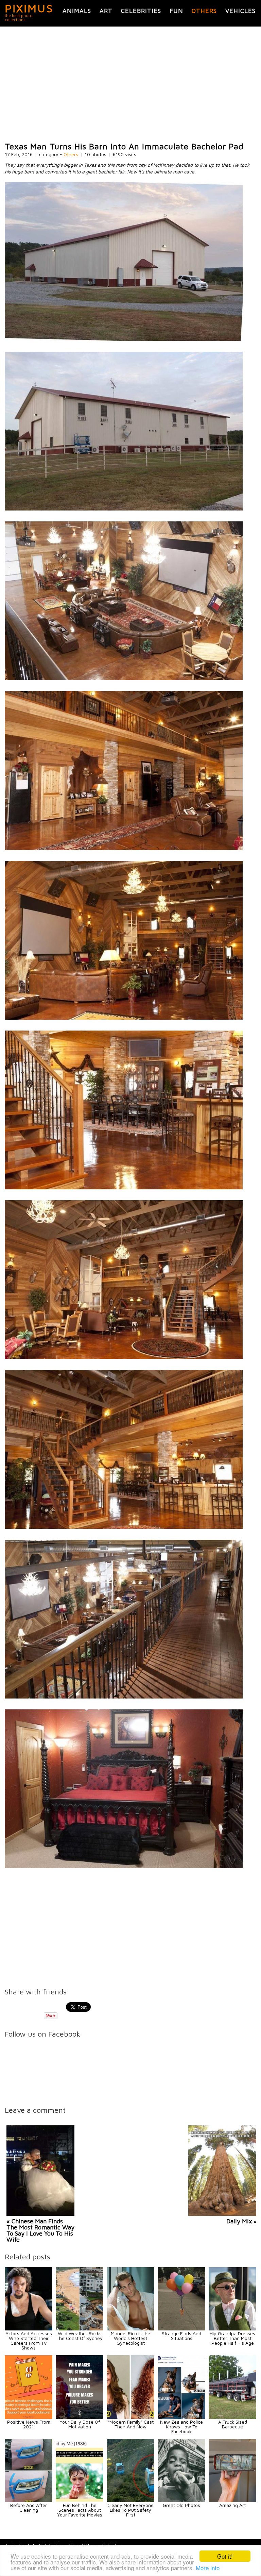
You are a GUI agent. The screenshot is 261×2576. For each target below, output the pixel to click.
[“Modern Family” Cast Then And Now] (130, 2417)
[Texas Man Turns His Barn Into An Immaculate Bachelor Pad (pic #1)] (124, 339)
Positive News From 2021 (29, 2424)
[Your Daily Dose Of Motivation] (80, 2417)
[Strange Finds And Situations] (181, 2329)
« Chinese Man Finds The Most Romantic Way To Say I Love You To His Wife (40, 2230)
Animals (77, 11)
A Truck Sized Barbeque (233, 2424)
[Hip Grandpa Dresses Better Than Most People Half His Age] (232, 2329)
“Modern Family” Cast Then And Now (131, 2424)
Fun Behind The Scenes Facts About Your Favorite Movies (80, 2510)
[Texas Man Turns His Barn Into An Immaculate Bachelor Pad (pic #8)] (124, 1527)
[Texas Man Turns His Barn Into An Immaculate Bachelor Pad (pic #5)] (124, 1018)
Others (204, 11)
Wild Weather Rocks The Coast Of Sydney (80, 2336)
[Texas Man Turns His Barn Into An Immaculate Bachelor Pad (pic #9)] (124, 1697)
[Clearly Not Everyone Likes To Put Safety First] (130, 2500)
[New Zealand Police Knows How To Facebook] (181, 2417)
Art (106, 11)
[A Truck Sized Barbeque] (232, 2417)
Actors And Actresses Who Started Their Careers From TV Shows (29, 2340)
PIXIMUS (29, 8)
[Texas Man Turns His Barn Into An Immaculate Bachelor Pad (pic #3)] (124, 678)
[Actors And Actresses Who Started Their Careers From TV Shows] (29, 2329)
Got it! (225, 2556)
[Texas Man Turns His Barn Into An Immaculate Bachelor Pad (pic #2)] (124, 509)
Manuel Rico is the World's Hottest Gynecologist (130, 2338)
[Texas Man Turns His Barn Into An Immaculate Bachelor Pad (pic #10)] (124, 1866)
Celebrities (141, 11)
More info (208, 2568)
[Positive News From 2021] (29, 2417)
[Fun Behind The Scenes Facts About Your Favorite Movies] (80, 2500)
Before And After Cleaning (29, 2507)
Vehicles (240, 11)
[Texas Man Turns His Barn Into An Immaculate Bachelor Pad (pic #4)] (124, 848)
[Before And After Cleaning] (29, 2500)
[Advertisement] (130, 84)
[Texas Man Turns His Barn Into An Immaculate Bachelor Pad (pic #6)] (124, 1187)
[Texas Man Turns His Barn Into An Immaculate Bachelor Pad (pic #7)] (124, 1357)
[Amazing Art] (232, 2500)
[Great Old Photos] (181, 2500)
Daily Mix (239, 2221)
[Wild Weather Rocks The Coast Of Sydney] (80, 2329)
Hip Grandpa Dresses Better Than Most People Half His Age (232, 2338)
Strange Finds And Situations (181, 2336)
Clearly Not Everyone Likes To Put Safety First (130, 2510)
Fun (176, 11)
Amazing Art (232, 2505)
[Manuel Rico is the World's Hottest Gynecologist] (130, 2329)
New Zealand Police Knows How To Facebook (181, 2427)
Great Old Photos (181, 2505)
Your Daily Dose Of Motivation (80, 2424)
